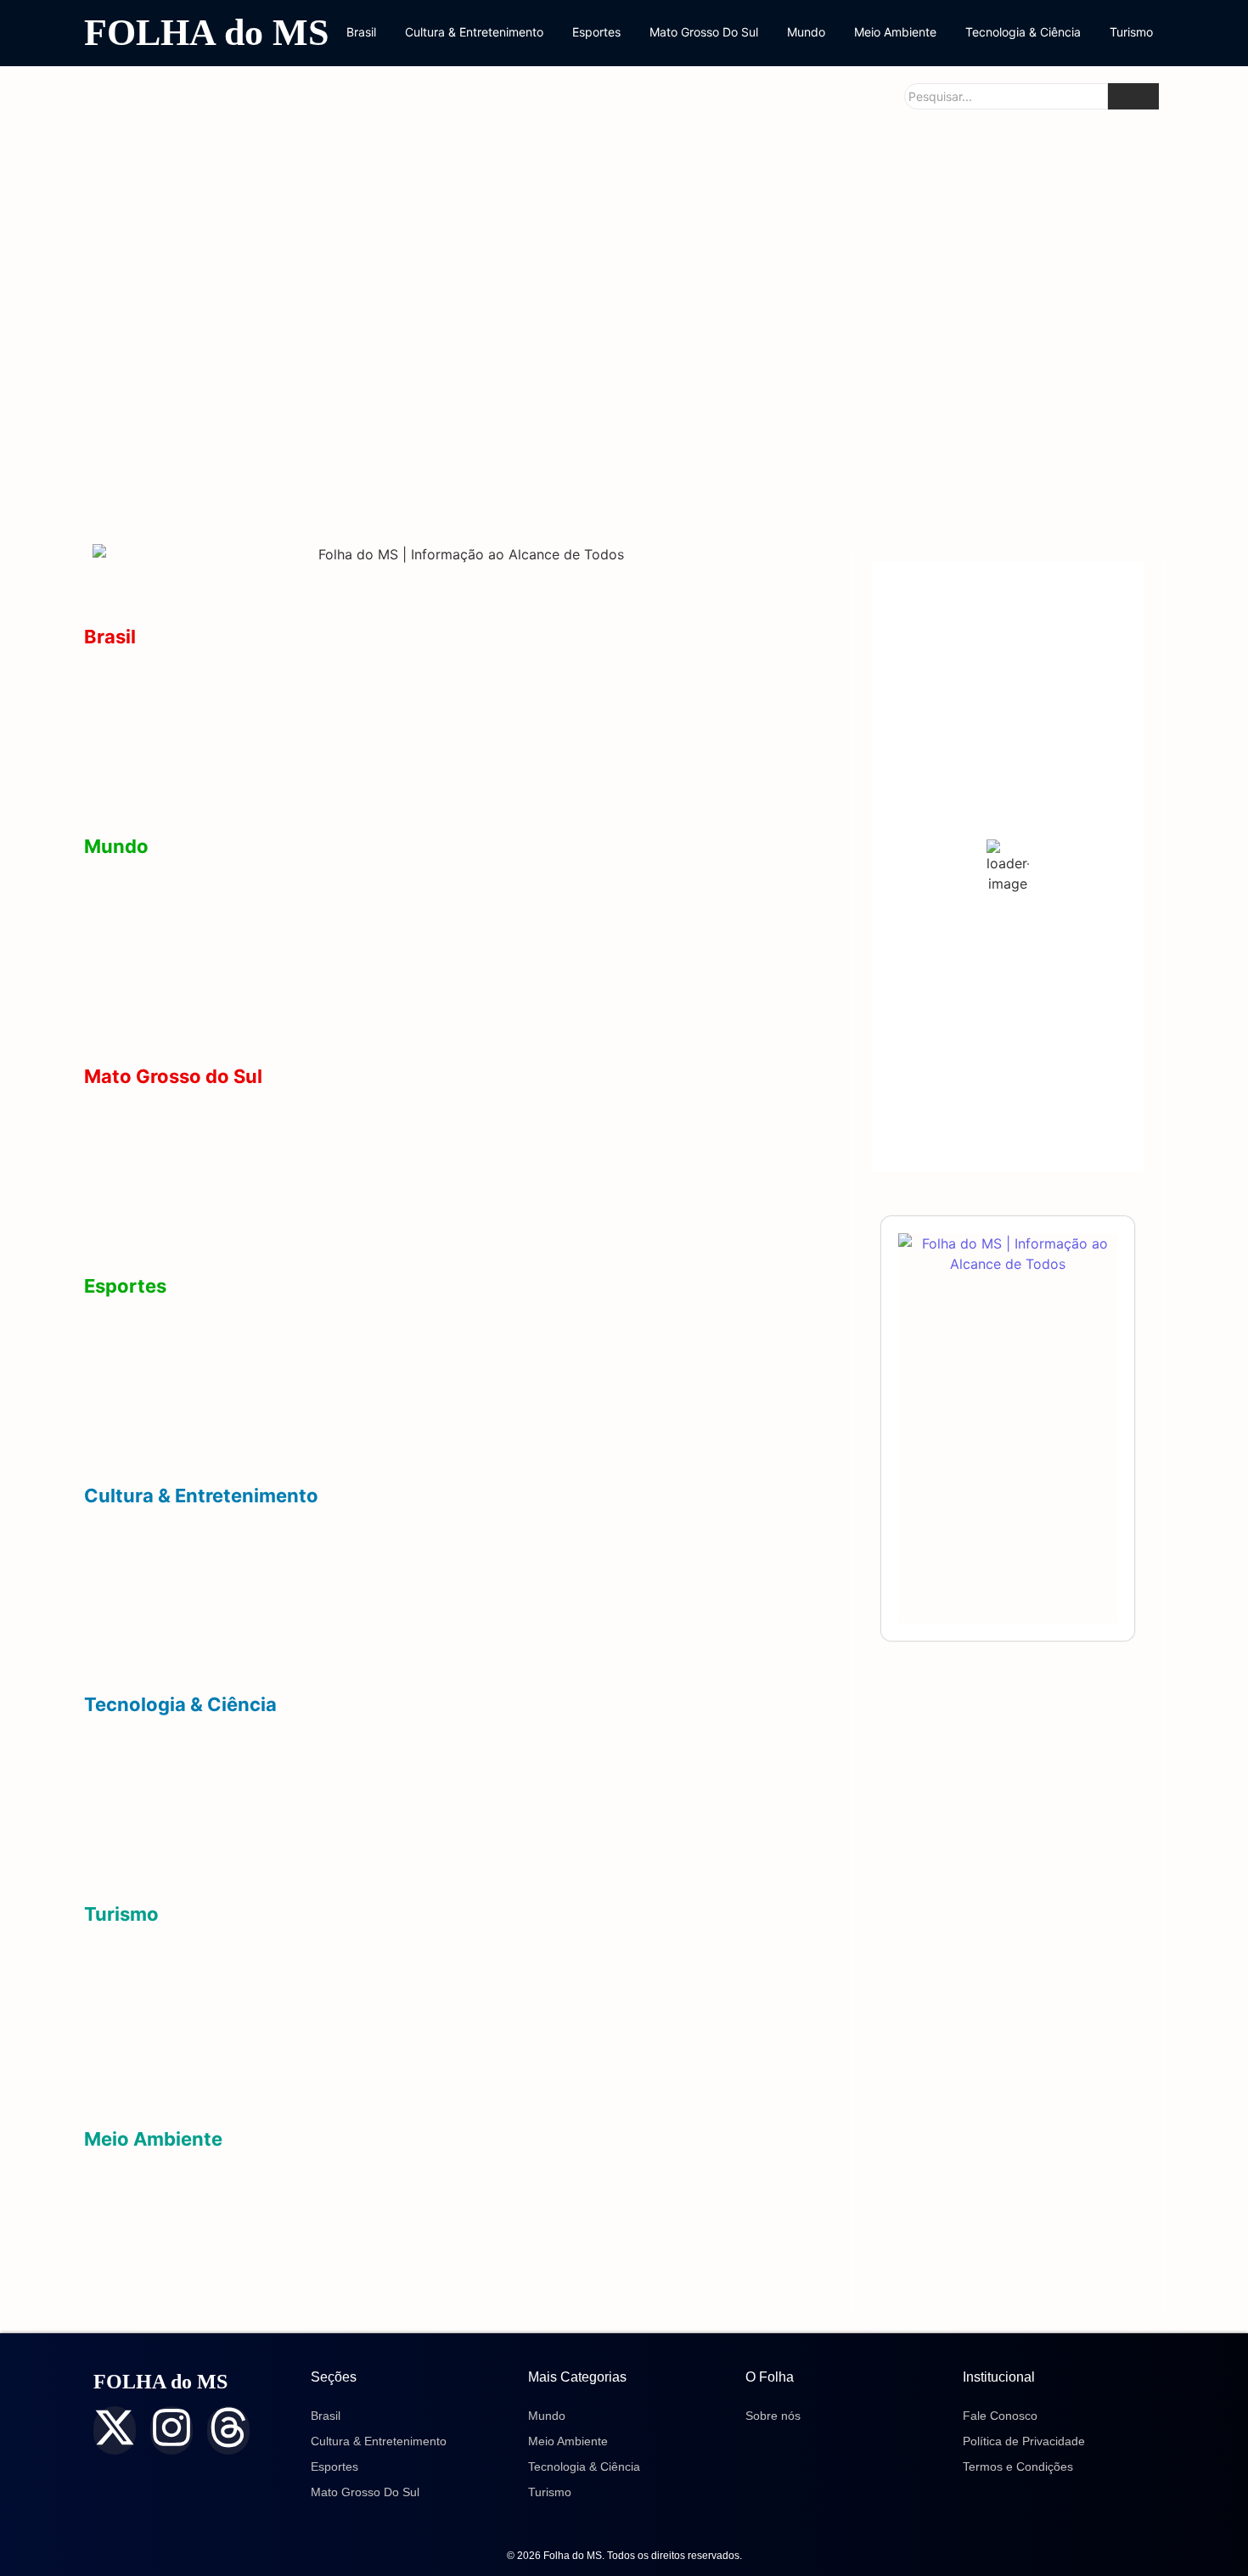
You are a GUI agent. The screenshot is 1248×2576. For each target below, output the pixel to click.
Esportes (596, 32)
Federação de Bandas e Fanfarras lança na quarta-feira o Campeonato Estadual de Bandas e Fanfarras (430, 1662)
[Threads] (228, 2430)
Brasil (361, 32)
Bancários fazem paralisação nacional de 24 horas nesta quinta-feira (317, 804)
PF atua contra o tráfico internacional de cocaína (251, 961)
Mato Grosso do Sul (173, 1076)
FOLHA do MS (206, 33)
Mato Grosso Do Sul (704, 32)
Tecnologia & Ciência (1023, 32)
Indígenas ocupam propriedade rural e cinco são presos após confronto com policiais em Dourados (422, 699)
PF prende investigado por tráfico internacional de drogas (278, 752)
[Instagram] (171, 2430)
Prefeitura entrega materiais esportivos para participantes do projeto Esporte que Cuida (374, 1453)
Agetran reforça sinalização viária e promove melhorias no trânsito (250, 473)
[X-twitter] (115, 2430)
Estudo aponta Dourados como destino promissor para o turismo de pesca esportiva (370, 1976)
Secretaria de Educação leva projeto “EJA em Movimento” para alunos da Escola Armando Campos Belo (620, 459)
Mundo (806, 32)
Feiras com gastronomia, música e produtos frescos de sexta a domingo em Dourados (375, 1558)
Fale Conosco (1000, 2416)
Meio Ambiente (895, 32)
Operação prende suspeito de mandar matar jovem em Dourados (400, 291)
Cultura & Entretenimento (474, 32)
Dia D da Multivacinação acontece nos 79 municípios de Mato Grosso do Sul (976, 276)
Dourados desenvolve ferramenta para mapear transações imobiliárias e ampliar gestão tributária (409, 1767)
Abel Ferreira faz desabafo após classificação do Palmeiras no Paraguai (326, 1348)
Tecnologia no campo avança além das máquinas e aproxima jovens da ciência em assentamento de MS (435, 1872)
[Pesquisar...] (1133, 96)
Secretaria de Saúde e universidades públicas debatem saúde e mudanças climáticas (978, 459)
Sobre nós (773, 2416)
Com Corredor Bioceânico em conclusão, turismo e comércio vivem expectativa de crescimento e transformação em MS (463, 2088)
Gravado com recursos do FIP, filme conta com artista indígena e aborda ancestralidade (383, 1610)
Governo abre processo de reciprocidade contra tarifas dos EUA (304, 909)
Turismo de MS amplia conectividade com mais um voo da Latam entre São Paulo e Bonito (386, 2029)
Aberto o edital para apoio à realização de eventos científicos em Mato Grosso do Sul (372, 1819)
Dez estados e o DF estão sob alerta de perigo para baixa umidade (309, 2253)
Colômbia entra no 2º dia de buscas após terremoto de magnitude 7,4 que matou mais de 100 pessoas (424, 1033)
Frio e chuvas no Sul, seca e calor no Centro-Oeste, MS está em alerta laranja (346, 2306)
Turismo (1131, 32)
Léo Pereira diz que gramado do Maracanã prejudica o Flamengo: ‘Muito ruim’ (344, 1400)
